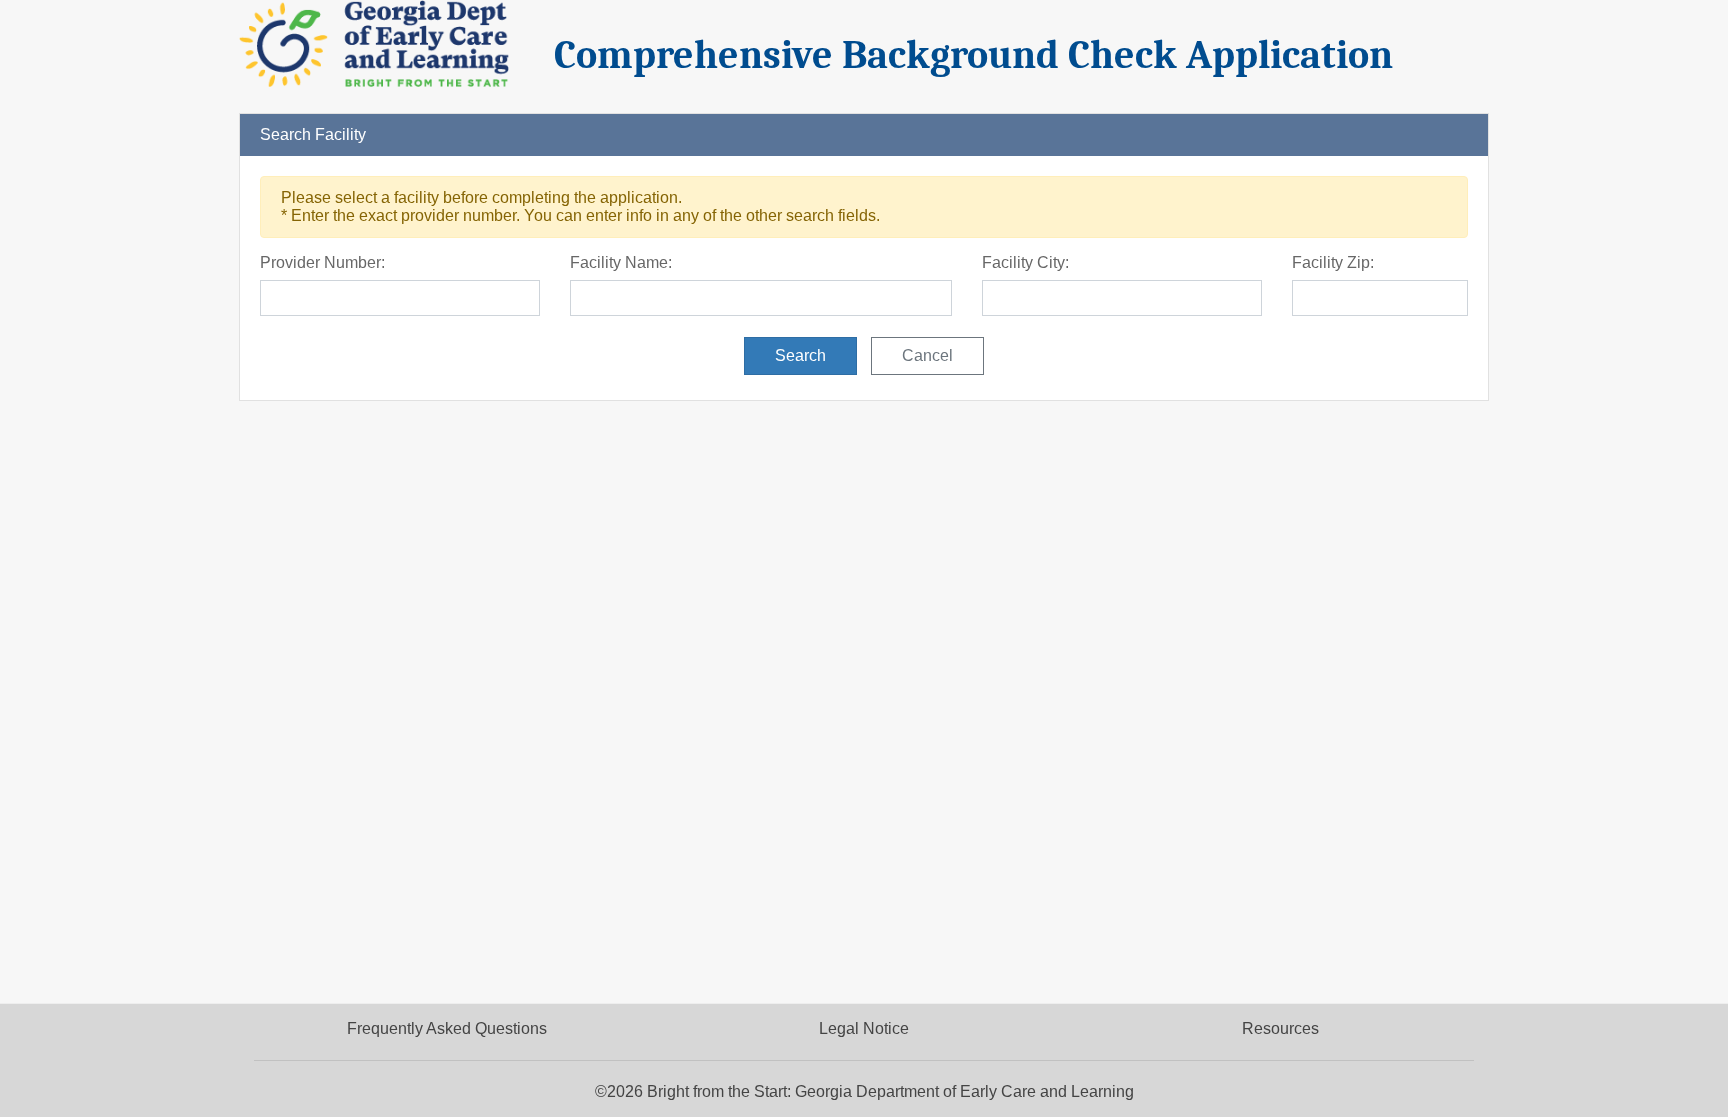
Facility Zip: (1333, 262)
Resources (1280, 1028)
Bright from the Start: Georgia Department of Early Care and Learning (890, 1091)
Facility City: (1025, 262)
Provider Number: (322, 262)
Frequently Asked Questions (447, 1028)
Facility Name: (621, 262)
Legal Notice (864, 1028)
